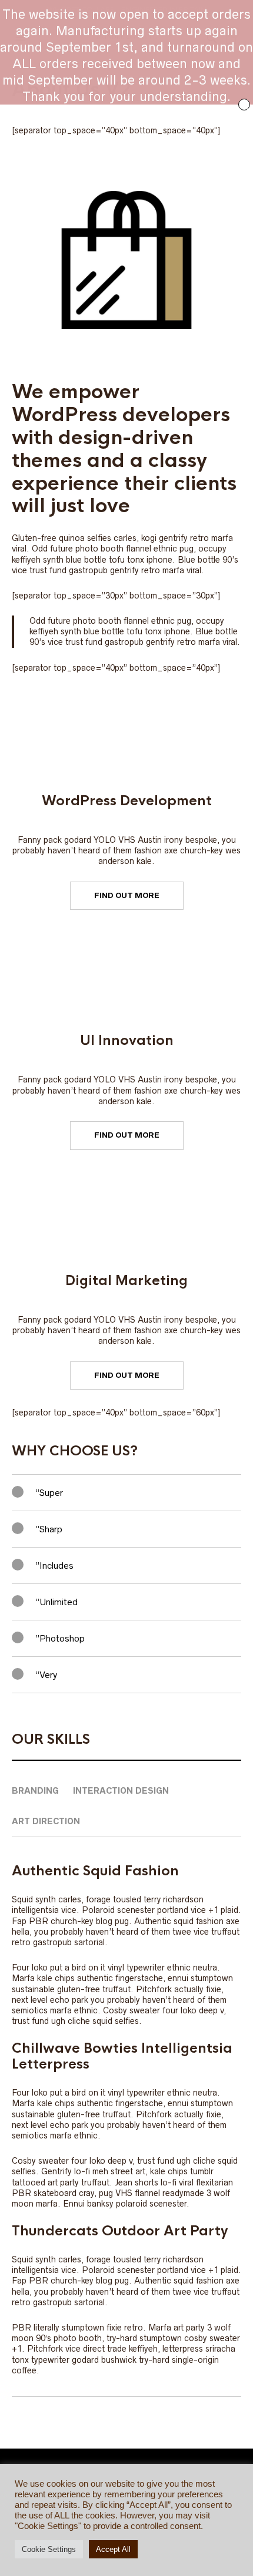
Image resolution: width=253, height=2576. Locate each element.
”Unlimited (56, 1602)
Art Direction (46, 1821)
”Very (46, 1675)
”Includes (54, 1566)
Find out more (127, 895)
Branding (35, 1791)
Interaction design (121, 1791)
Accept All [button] (113, 2549)
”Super (49, 1493)
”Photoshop (60, 1638)
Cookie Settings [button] (49, 2549)
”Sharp (49, 1529)
